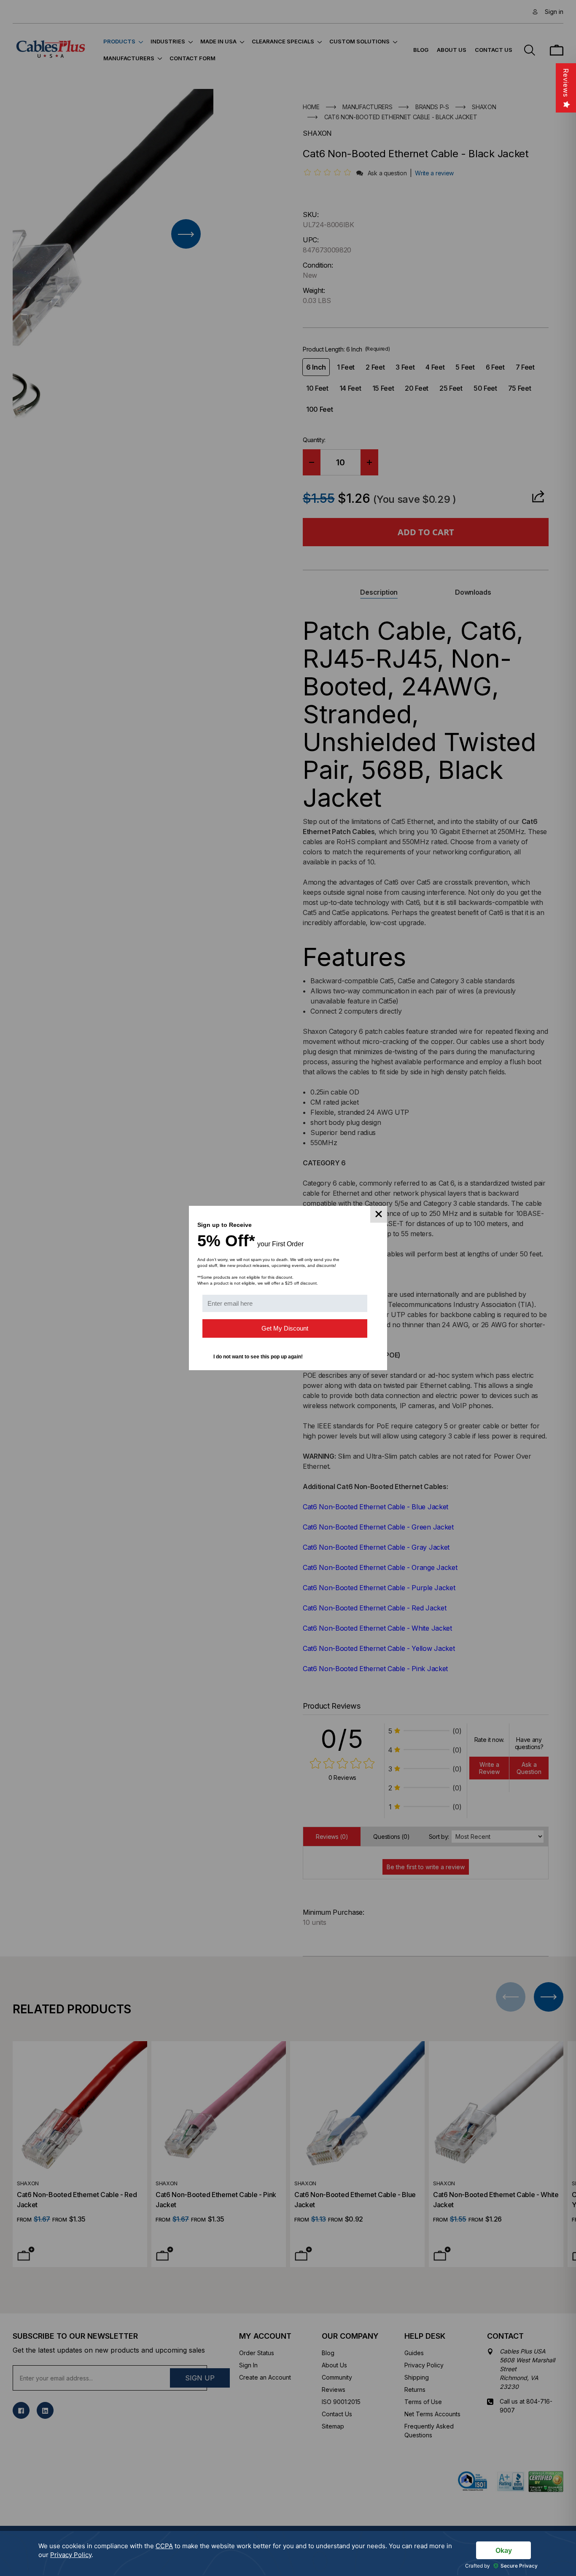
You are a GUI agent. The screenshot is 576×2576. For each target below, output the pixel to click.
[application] (288, 2553)
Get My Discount (285, 1328)
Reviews (566, 83)
